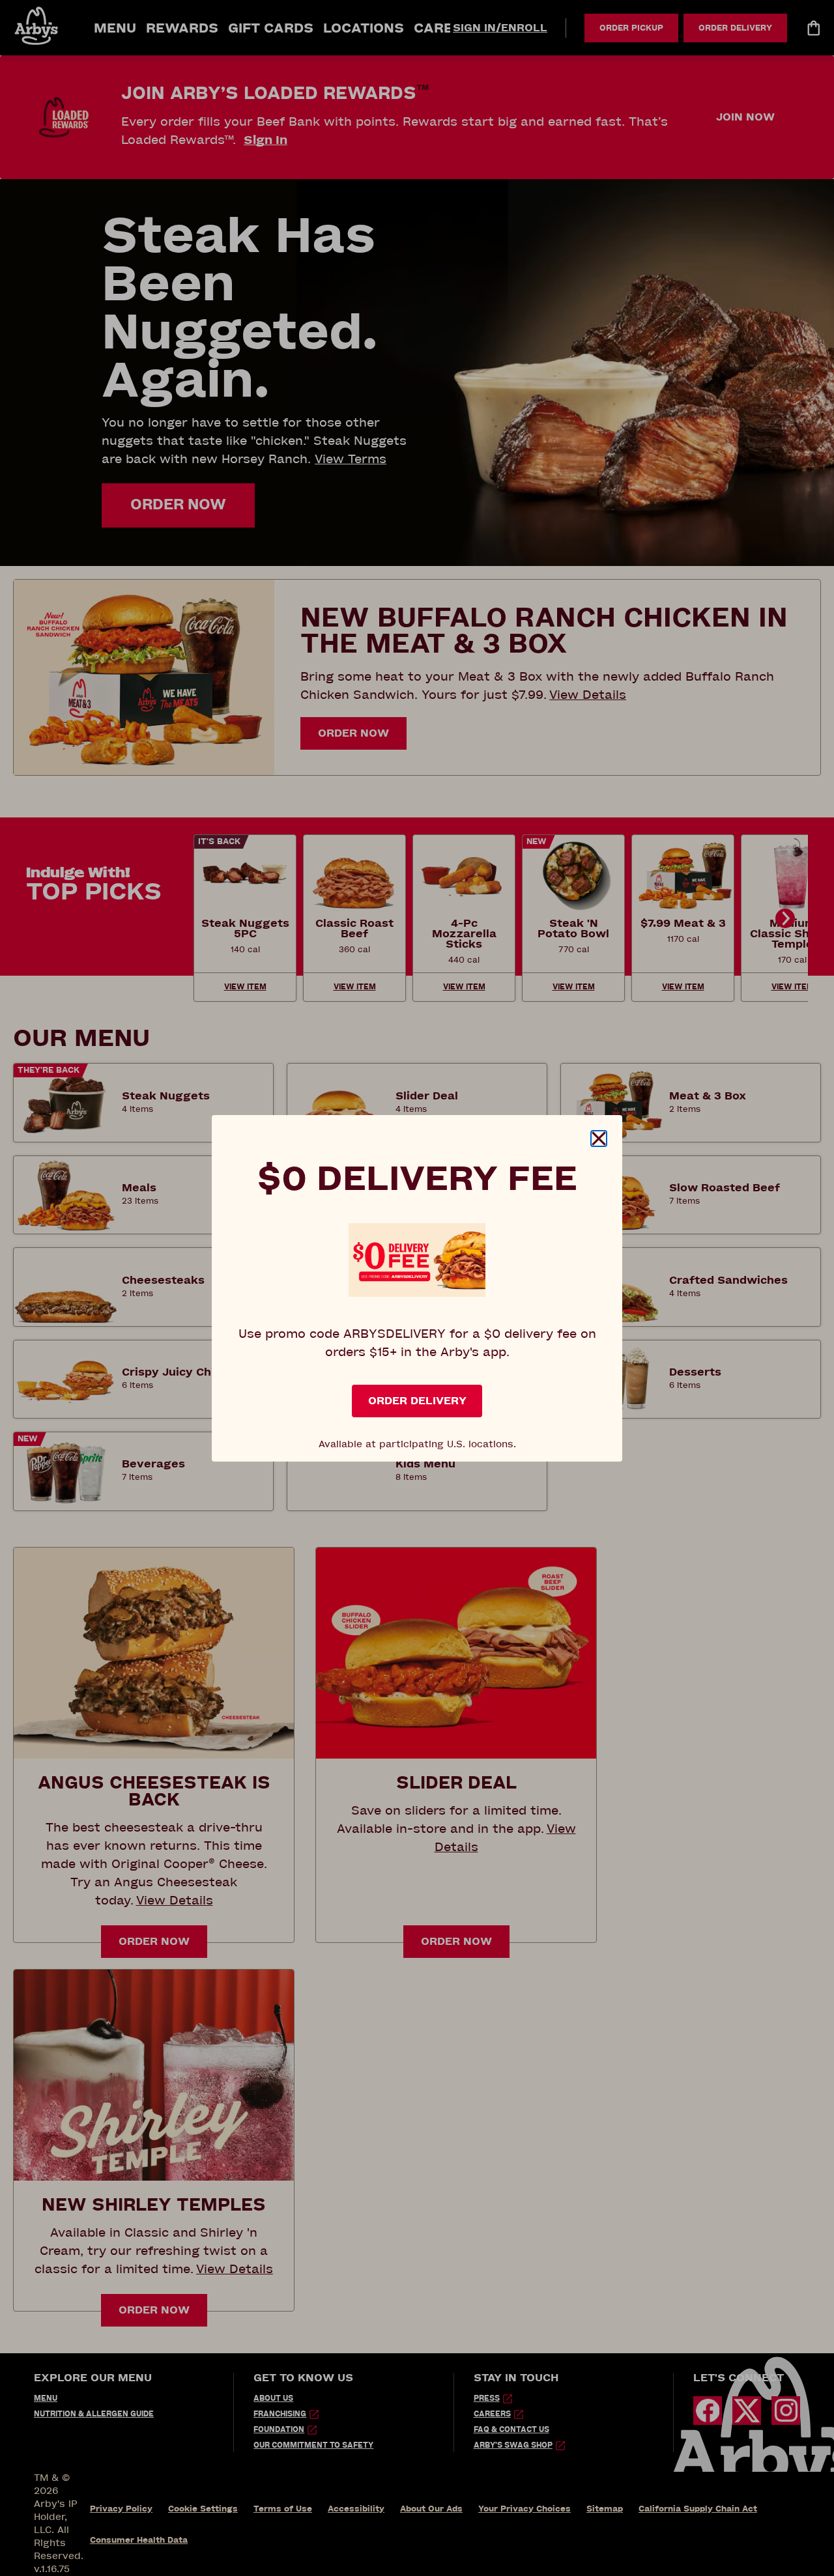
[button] (599, 1139)
